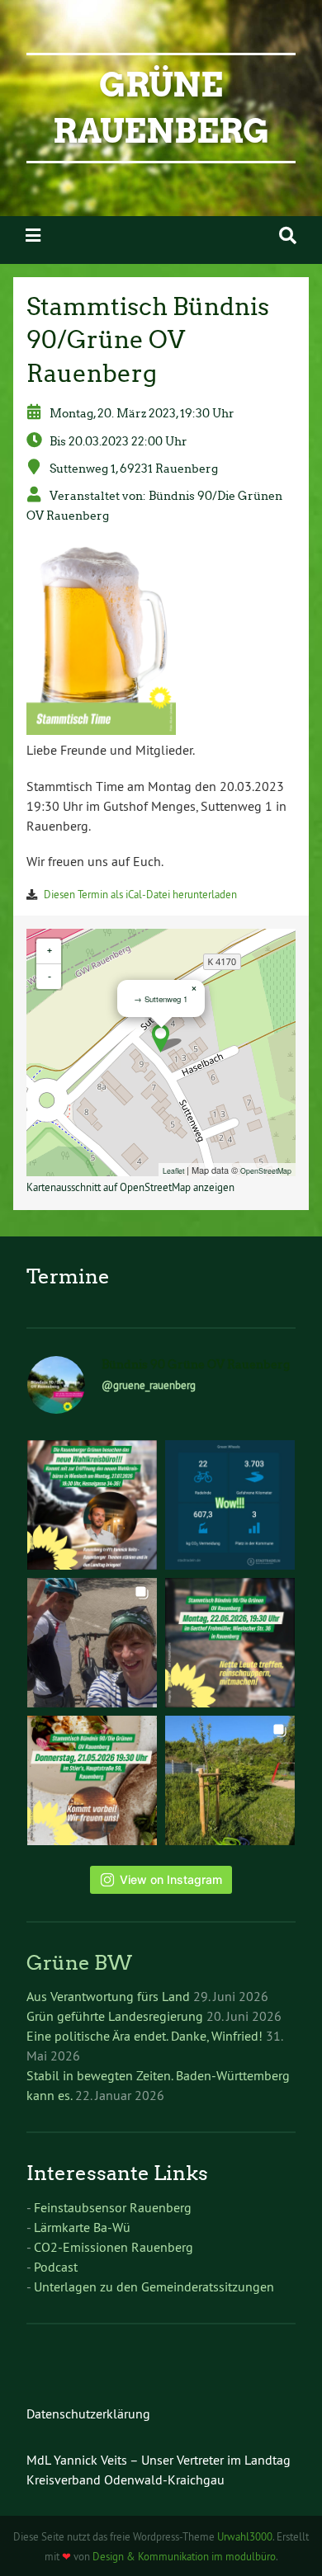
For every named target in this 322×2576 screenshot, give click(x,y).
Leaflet (173, 1170)
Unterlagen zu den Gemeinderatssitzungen (154, 2286)
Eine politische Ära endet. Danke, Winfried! (144, 2036)
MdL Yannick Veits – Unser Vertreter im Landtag (159, 2460)
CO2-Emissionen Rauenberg (114, 2247)
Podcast (56, 2267)
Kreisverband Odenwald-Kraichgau (125, 2479)
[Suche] (288, 235)
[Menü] (33, 235)
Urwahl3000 (245, 2536)
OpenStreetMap (266, 1170)
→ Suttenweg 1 (161, 999)
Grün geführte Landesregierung (115, 2016)
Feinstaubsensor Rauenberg (113, 2207)
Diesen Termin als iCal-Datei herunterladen (140, 894)
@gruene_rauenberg (149, 1385)
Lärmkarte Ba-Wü (82, 2227)
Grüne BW (79, 1963)
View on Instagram (171, 1879)
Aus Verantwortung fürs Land (108, 1996)
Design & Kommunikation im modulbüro (184, 2556)
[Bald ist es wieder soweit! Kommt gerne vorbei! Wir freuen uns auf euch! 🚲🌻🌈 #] (230, 1643)
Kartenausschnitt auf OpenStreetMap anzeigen (130, 1187)
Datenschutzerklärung (88, 2414)
